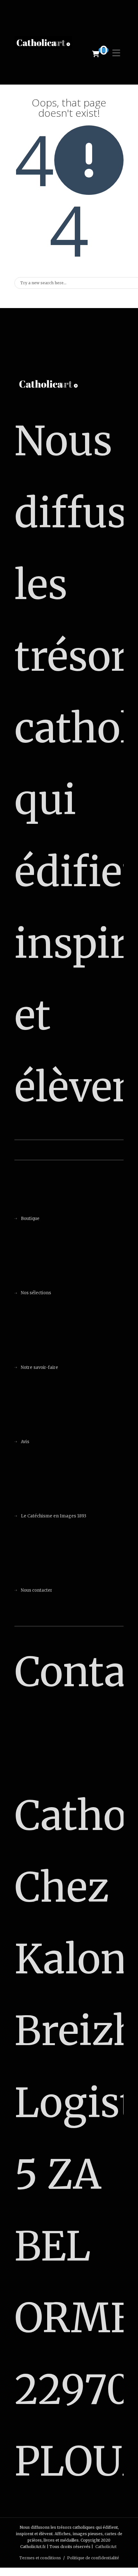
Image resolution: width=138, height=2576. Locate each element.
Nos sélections (36, 1293)
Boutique (30, 1219)
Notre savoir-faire (39, 1367)
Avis (25, 1442)
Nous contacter (37, 1590)
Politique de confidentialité (93, 2558)
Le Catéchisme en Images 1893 (54, 1516)
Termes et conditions (40, 2558)
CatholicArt (106, 2547)
